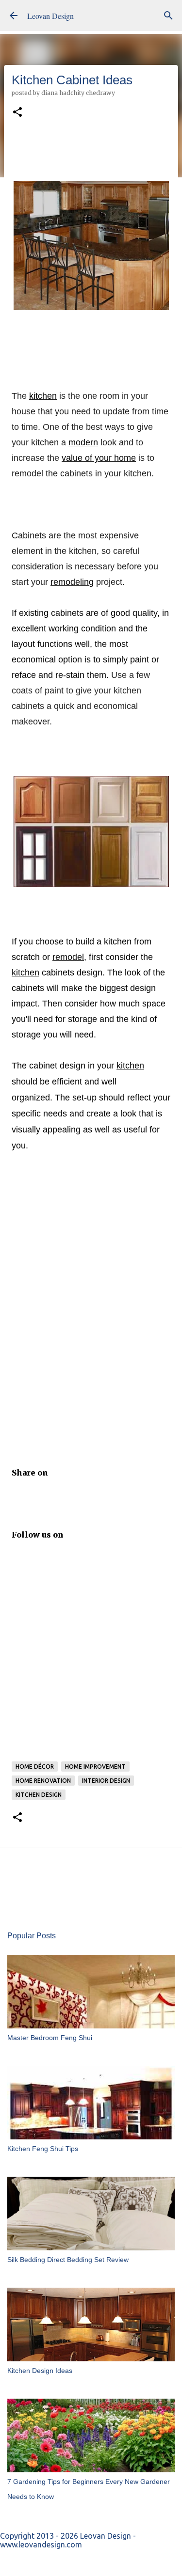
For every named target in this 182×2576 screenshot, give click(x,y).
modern (83, 442)
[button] (17, 113)
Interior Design (106, 1781)
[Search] (168, 16)
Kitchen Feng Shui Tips (43, 2149)
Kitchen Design (39, 1795)
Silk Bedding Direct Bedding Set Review (68, 2260)
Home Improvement (95, 1767)
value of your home (99, 458)
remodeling (72, 582)
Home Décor (35, 1767)
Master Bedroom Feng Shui (50, 2038)
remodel (68, 957)
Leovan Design (50, 16)
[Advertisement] (91, 1307)
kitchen (43, 396)
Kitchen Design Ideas (40, 2371)
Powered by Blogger (97, 2562)
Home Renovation (43, 1781)
